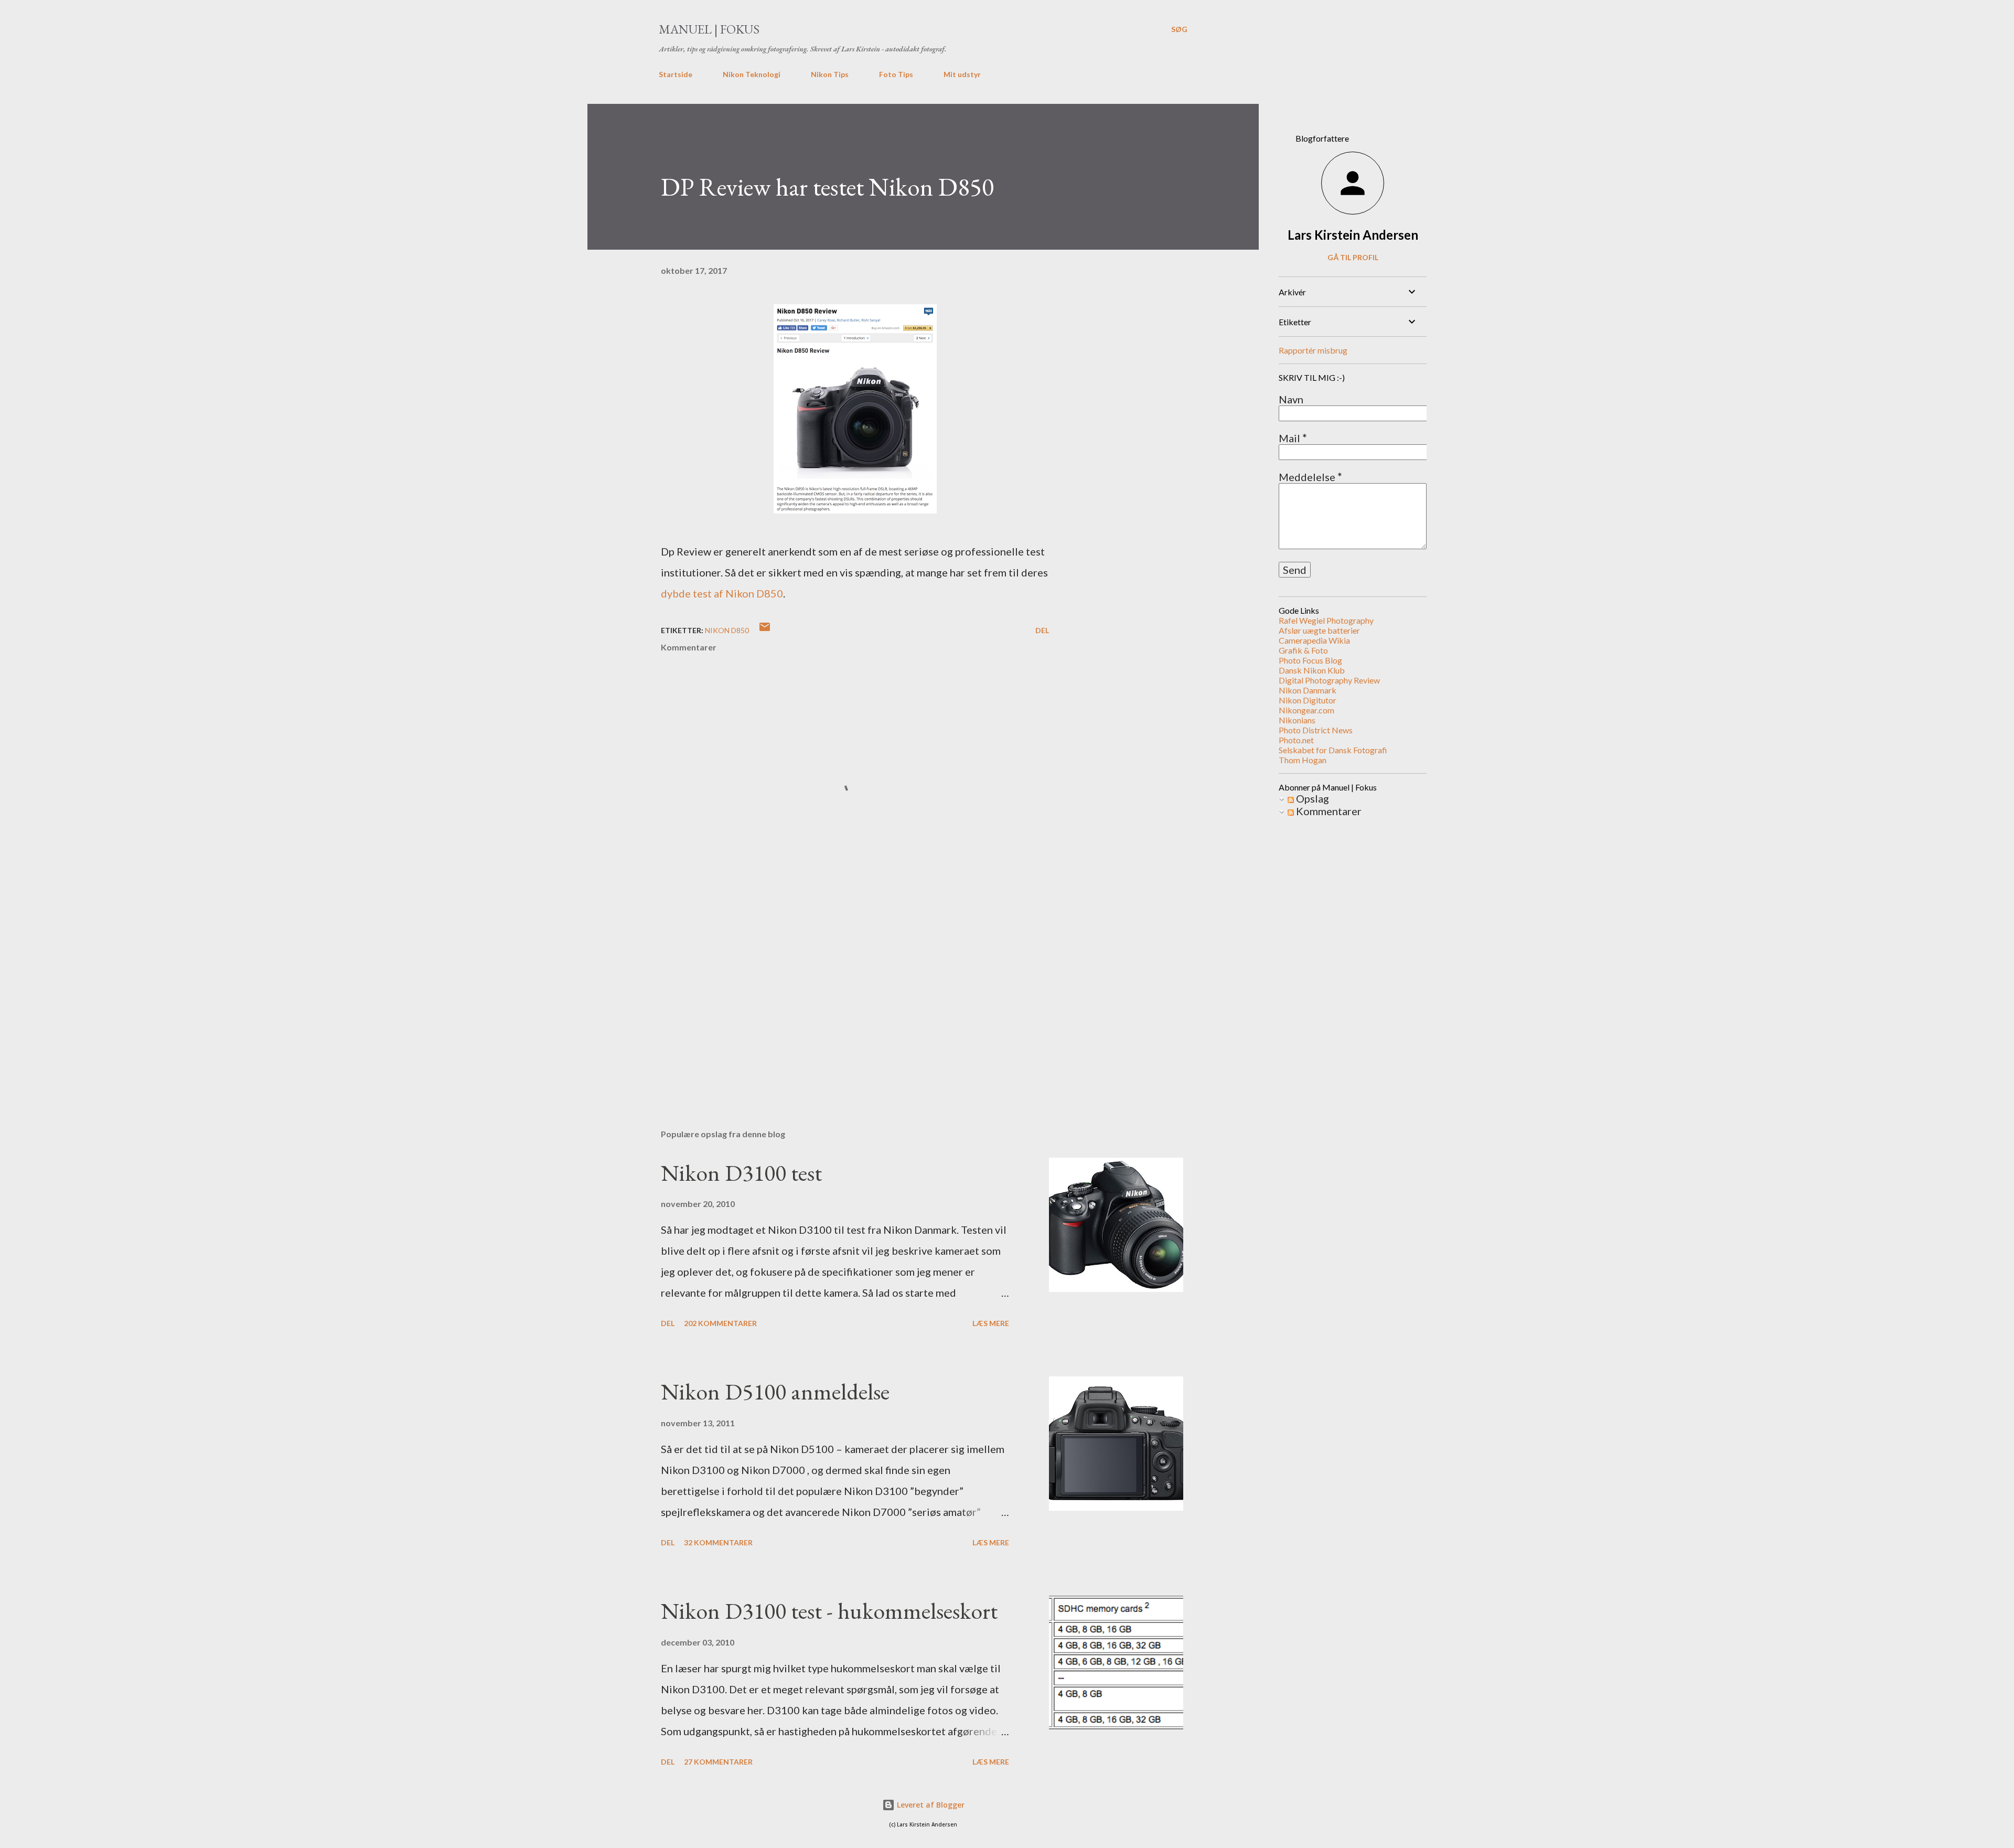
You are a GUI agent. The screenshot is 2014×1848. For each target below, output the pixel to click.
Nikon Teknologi (752, 74)
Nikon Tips (830, 74)
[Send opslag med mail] (765, 630)
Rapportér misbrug (1313, 350)
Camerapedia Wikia (1314, 640)
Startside (676, 74)
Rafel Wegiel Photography (1326, 620)
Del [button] (1042, 630)
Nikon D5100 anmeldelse (775, 1391)
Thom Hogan (1303, 760)
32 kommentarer (718, 1542)
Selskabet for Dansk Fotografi (1333, 750)
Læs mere (991, 1323)
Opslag (1311, 798)
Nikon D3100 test (741, 1173)
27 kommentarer (718, 1762)
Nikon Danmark (1308, 690)
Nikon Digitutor (1308, 700)
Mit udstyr (962, 74)
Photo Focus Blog (1310, 660)
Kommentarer (1328, 811)
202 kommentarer (720, 1323)
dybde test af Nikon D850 (722, 593)
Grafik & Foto (1303, 650)
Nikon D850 (727, 630)
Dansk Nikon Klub (1312, 670)
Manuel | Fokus (709, 29)
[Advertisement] (838, 998)
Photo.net (1296, 740)
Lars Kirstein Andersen (1353, 235)
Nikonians (1297, 720)
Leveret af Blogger (930, 1805)
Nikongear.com (1306, 710)
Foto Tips (896, 74)
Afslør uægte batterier (1319, 630)
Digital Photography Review (1329, 680)
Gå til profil (1353, 257)
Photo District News (1316, 730)
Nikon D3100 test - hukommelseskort (829, 1611)
